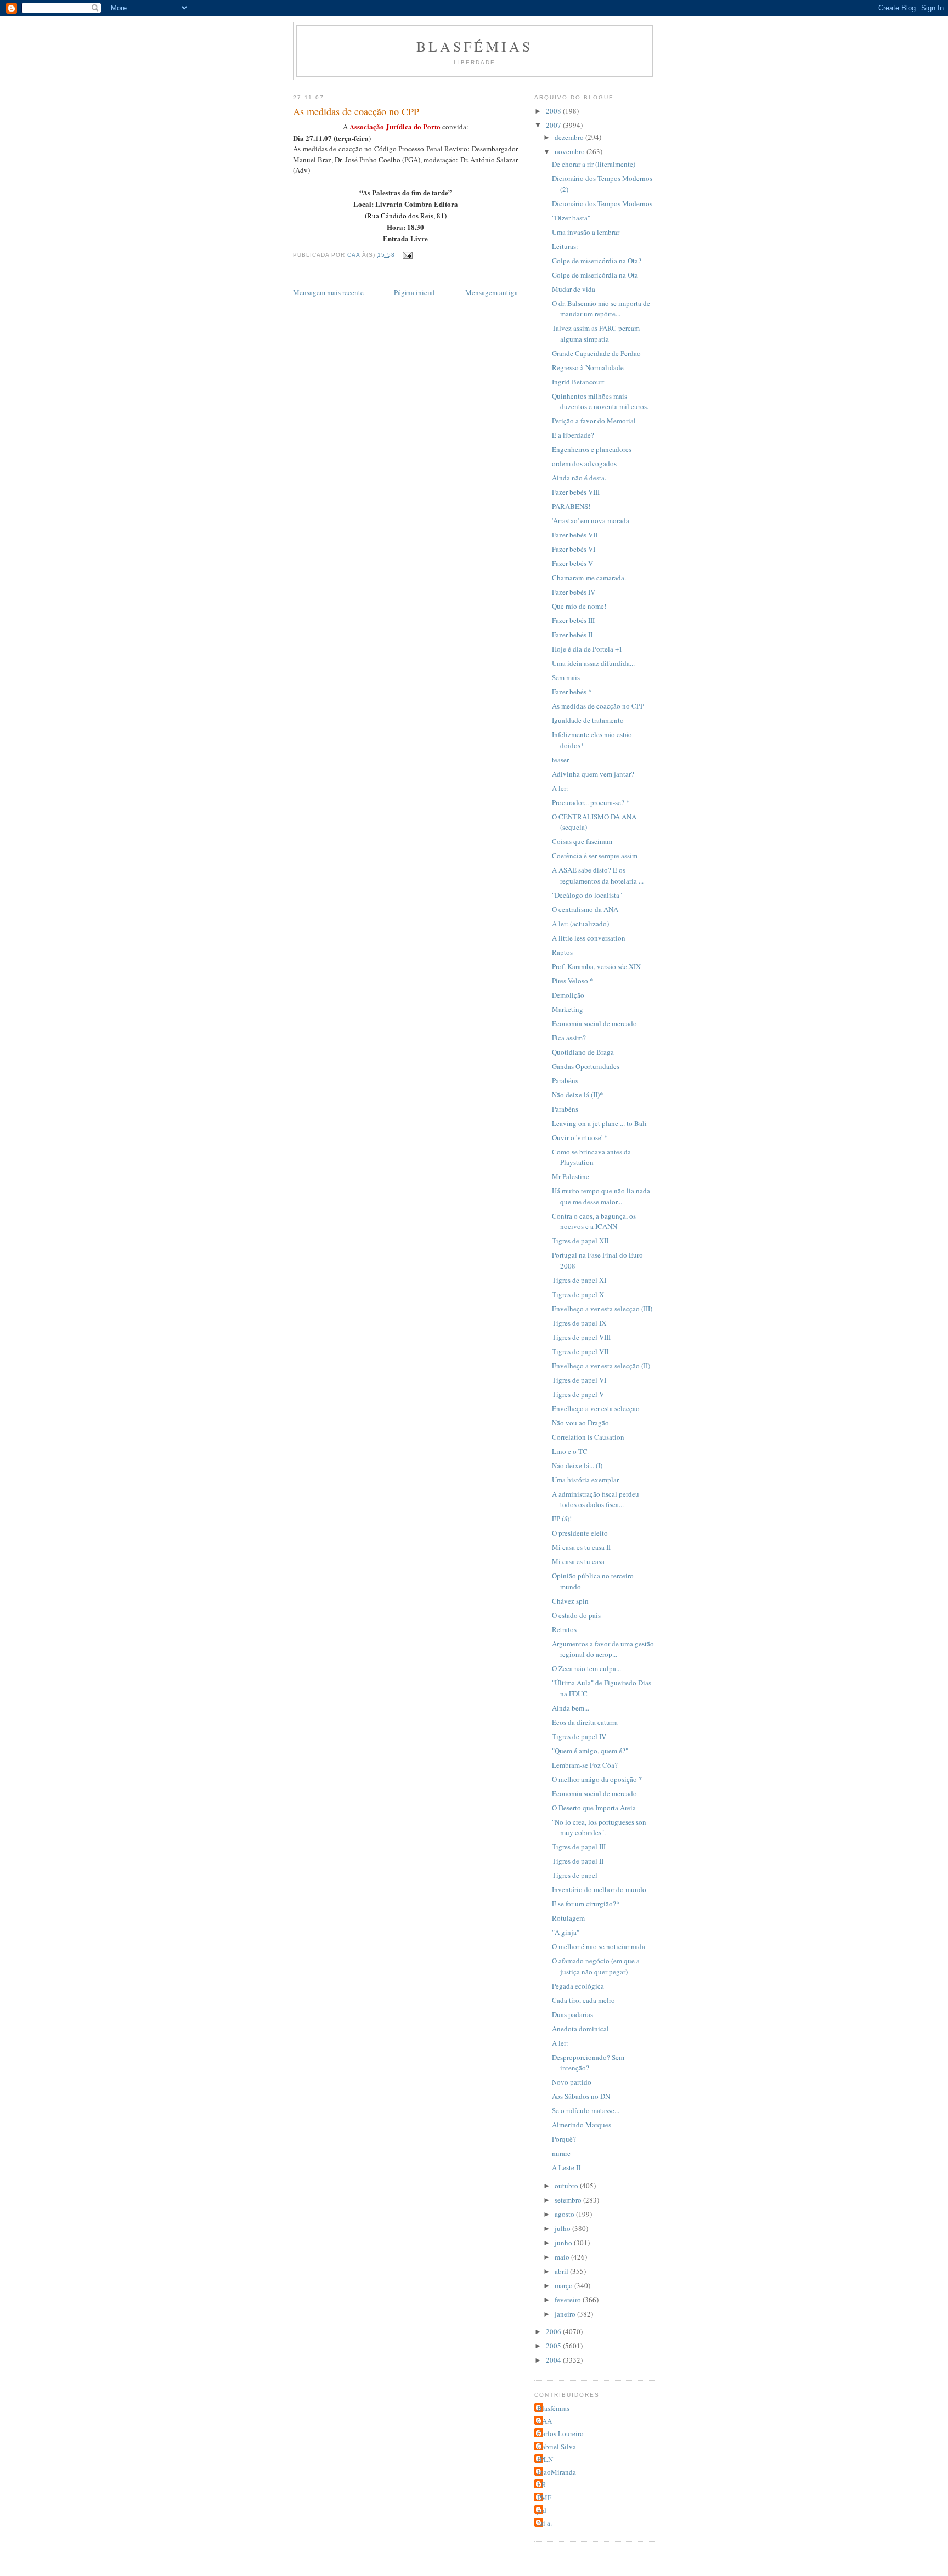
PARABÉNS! (571, 506)
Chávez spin (570, 1601)
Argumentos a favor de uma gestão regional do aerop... (603, 1649)
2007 (554, 125)
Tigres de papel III (579, 1847)
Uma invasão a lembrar (586, 232)
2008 (554, 111)
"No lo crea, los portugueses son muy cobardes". (599, 1827)
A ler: (560, 788)
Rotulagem (568, 1918)
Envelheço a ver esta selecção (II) (601, 1366)
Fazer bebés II (572, 635)
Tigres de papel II (578, 1861)
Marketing (568, 1009)
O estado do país (576, 1615)
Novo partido (572, 2082)
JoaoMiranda (557, 2472)
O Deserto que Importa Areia (594, 1808)
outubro (567, 2186)
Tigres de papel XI (579, 1280)
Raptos (562, 952)
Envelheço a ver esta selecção (596, 1408)
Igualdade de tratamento (588, 720)
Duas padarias (572, 2014)
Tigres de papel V (578, 1394)
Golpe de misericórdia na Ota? (597, 261)
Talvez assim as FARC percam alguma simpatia (596, 333)
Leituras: (565, 246)
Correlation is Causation (588, 1437)
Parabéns (565, 1080)
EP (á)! (562, 1519)
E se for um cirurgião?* (586, 1904)
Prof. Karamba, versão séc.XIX (596, 966)
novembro (571, 151)
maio (563, 2257)
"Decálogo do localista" (587, 895)
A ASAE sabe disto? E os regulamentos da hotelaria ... (598, 875)
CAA (544, 2421)
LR (542, 2484)
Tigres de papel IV (579, 1736)
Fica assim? (569, 1038)
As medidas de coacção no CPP (598, 706)
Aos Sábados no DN (581, 2096)
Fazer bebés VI (574, 549)
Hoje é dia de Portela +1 (587, 649)
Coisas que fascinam (582, 841)
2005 (554, 2346)
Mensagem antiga (492, 292)
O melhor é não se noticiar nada (599, 1946)
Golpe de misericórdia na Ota (595, 275)
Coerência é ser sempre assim (595, 856)
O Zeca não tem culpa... (586, 1668)
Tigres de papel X (578, 1294)
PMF (544, 2498)
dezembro (570, 137)
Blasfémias (475, 46)
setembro (569, 2200)
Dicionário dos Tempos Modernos (602, 203)
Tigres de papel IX (579, 1323)
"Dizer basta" (571, 218)
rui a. (544, 2523)
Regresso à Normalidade (588, 367)
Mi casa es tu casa (578, 1561)
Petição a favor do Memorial (594, 421)
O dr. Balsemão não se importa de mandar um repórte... (601, 309)
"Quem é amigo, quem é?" (590, 1751)
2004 (554, 2360)
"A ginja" (566, 1932)
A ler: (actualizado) (580, 924)
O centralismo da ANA (585, 909)
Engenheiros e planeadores (592, 449)
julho (563, 2228)
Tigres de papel (575, 1875)
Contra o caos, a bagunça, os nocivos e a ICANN (594, 1221)
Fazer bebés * (572, 692)
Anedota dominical (580, 2029)
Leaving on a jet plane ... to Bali (599, 1123)
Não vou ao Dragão (580, 1423)
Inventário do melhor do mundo (599, 1889)
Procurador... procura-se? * (591, 802)
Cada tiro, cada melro (583, 2000)
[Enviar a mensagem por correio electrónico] (407, 255)
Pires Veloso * (573, 981)
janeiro (566, 2314)
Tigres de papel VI (579, 1380)
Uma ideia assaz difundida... (593, 663)
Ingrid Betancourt (578, 382)
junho (564, 2243)
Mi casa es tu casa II (581, 1547)
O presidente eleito (580, 1533)
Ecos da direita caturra (585, 1722)
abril (562, 2271)
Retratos (564, 1629)
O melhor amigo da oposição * (597, 1779)
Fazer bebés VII (575, 535)
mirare (561, 2153)
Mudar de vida (574, 289)
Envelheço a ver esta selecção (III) (602, 1309)
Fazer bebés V (572, 563)
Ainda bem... (571, 1708)
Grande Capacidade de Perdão (596, 353)
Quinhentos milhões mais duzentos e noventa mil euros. (600, 401)
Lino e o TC (570, 1451)
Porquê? (564, 2139)
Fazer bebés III (573, 620)
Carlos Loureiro (560, 2433)
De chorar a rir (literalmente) (594, 164)
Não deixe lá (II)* (578, 1095)
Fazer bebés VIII (576, 492)
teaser (560, 760)
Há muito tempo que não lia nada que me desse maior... (601, 1196)
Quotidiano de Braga (583, 1052)
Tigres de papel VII (580, 1351)
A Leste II (566, 2167)
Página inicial (414, 292)
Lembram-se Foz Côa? (585, 1765)
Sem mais (566, 677)
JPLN (545, 2459)
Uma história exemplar (585, 1480)
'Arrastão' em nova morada (591, 520)
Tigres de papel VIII (581, 1337)
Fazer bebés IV (574, 592)
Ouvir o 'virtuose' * (580, 1137)
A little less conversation (589, 938)
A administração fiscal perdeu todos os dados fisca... (596, 1499)
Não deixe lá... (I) (577, 1465)
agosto (565, 2214)
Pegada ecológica (578, 1986)
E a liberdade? (573, 435)
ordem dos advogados (584, 463)
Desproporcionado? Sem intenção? (588, 2063)
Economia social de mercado (594, 1023)
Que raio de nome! (579, 606)
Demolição (568, 995)
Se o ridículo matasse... (586, 2110)
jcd (542, 2510)
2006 (554, 2331)
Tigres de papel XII (580, 1241)
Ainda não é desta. (579, 478)
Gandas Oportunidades (586, 1066)
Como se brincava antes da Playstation (591, 1157)
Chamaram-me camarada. (589, 578)
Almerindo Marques (582, 2125)
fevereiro (569, 2300)
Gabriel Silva (557, 2447)
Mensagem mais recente (328, 292)
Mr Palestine (571, 1176)
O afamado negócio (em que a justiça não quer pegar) (596, 1966)
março (565, 2285)
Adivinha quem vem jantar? (593, 774)
